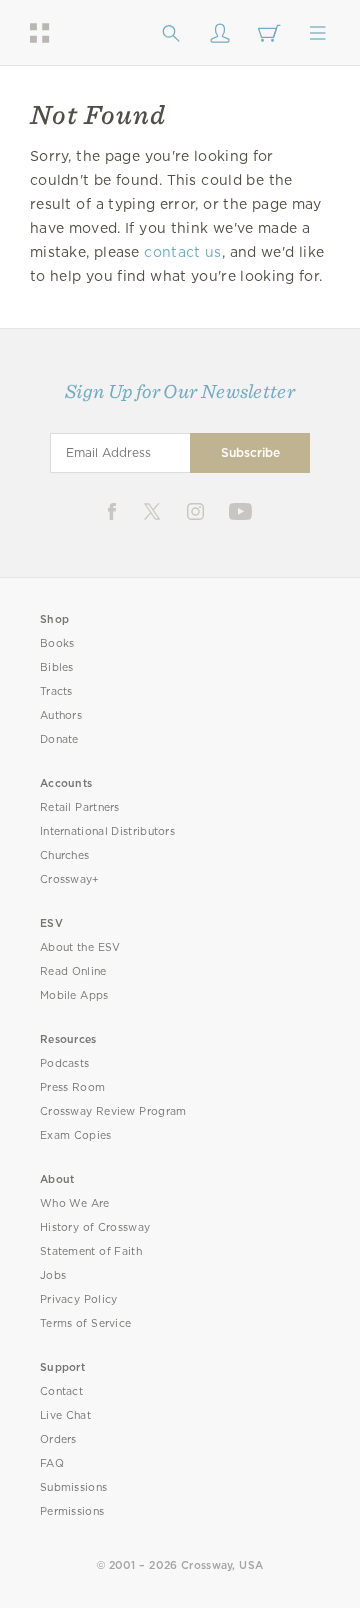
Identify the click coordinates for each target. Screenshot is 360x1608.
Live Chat (65, 1415)
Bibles (57, 667)
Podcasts (64, 1063)
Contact (61, 1391)
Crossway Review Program (113, 1111)
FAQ (52, 1463)
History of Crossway (95, 1227)
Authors (61, 715)
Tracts (56, 691)
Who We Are (75, 1203)
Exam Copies (76, 1135)
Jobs (53, 1275)
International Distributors (107, 831)
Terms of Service (85, 1323)
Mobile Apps (74, 995)
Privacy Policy (79, 1299)
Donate (59, 739)
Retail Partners (80, 807)
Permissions (72, 1511)
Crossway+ (70, 879)
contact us (182, 252)
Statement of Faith (91, 1251)
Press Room (72, 1087)
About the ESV (80, 947)
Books (57, 643)
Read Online (73, 971)
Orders (58, 1439)
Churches (64, 855)
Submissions (73, 1487)
